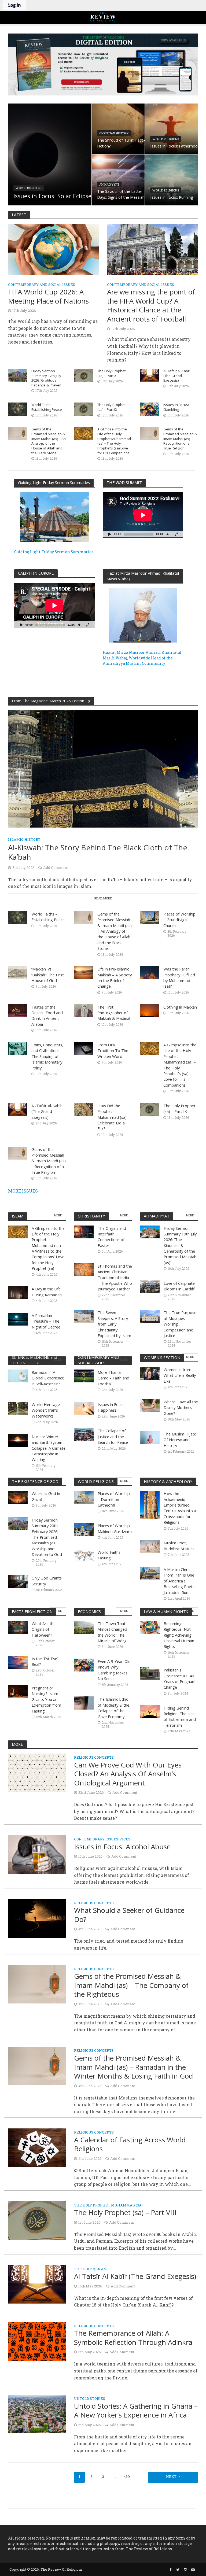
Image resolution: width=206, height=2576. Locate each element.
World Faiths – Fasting (111, 1555)
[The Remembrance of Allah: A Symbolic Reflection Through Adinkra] (37, 2341)
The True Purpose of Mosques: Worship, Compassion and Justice (180, 1324)
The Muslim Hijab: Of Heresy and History (180, 1440)
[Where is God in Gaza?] (18, 1497)
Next (171, 2477)
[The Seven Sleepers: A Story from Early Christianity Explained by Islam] (84, 1316)
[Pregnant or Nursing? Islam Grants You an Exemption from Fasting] (18, 1691)
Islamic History (24, 839)
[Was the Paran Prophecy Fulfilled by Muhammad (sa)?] (150, 972)
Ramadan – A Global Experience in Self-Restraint (48, 1378)
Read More (103, 898)
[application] (143, 515)
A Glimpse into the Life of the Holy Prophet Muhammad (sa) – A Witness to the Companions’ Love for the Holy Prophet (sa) (48, 1248)
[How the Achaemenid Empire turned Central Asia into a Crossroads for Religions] (150, 1504)
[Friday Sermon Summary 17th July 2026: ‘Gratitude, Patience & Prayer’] (18, 374)
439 (127, 2477)
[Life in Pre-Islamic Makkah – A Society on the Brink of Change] (84, 972)
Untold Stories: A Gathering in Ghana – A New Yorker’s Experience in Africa (136, 2411)
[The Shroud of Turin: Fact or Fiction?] (118, 129)
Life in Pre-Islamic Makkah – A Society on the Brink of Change (115, 977)
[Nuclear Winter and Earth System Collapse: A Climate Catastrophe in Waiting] (18, 1440)
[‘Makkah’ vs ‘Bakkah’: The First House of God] (18, 972)
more (58, 1215)
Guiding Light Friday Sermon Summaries (54, 552)
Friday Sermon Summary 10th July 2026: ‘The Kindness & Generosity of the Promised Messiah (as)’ (180, 1245)
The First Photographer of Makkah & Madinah (114, 1013)
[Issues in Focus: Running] (171, 180)
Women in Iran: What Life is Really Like (180, 1375)
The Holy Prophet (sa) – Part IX (111, 407)
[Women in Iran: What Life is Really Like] (150, 1373)
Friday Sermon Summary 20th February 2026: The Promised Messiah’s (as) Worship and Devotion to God (47, 1537)
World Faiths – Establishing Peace (47, 407)
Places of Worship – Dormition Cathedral (114, 1499)
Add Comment (56, 868)
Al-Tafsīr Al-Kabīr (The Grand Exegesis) (177, 376)
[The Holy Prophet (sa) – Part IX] (84, 409)
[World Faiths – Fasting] (84, 1555)
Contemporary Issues (96, 1839)
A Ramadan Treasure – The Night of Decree (46, 1321)
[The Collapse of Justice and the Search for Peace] (84, 1434)
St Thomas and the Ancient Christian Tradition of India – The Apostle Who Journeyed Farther (115, 1278)
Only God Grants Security (47, 1581)
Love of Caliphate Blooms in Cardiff (179, 1286)
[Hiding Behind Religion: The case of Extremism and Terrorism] (150, 1711)
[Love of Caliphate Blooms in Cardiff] (150, 1286)
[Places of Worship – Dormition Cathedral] (84, 1497)
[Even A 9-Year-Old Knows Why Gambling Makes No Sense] (84, 1665)
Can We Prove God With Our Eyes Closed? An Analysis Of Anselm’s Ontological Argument (128, 1774)
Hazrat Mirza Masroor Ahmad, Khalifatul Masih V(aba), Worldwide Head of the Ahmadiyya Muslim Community (142, 658)
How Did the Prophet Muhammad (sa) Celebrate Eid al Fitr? (112, 1117)
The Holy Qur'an (90, 2269)
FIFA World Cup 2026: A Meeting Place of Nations (48, 296)
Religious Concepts (94, 1758)
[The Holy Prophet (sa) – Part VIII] (37, 2220)
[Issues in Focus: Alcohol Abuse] (37, 1854)
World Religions (29, 188)
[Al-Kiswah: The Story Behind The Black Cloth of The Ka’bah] (103, 768)
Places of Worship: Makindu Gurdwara (115, 1528)
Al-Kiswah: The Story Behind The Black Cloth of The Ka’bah (98, 852)
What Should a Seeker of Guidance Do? (129, 1915)
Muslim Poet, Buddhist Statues (179, 1546)
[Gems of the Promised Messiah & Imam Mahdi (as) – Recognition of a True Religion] (150, 433)
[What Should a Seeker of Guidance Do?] (37, 1918)
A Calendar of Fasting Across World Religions (130, 2144)
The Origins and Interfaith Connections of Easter (112, 1237)
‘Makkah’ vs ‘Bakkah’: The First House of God (48, 975)
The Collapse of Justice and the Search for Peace (113, 1436)
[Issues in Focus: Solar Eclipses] (50, 154)
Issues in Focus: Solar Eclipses (54, 196)
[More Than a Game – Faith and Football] (84, 1375)
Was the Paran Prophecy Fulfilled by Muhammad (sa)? (179, 977)
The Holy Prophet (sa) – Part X (111, 373)
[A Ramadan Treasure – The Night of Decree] (18, 1318)
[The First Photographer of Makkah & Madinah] (84, 1010)
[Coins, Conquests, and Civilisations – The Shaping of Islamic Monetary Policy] (18, 1048)
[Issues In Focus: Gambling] (150, 409)
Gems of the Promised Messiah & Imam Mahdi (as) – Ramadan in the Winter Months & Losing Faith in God (133, 2067)
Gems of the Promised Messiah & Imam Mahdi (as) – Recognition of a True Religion (180, 439)
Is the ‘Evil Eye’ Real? (45, 1661)
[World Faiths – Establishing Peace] (18, 409)
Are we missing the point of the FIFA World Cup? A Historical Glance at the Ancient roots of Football (151, 305)
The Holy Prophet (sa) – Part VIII (125, 2213)
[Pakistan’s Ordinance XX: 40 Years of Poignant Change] (150, 1673)
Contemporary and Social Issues (42, 285)
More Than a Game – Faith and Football (113, 1378)
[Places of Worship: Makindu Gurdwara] (84, 1529)
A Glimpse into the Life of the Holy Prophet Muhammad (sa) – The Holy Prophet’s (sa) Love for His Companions (114, 441)
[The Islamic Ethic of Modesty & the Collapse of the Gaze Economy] (84, 1702)
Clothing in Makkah (180, 1007)
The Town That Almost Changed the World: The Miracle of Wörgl (113, 1632)
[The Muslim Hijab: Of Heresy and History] (150, 1437)
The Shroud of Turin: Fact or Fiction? (123, 143)
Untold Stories (90, 2399)
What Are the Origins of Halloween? (44, 1629)
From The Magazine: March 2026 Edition (49, 701)
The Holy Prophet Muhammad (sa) (108, 2206)
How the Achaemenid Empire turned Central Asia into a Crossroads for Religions (180, 1508)
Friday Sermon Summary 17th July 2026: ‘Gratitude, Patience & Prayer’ (46, 378)
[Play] (110, 534)
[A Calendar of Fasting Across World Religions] (37, 2147)
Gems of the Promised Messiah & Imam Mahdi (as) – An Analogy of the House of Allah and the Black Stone (49, 441)
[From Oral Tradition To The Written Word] (84, 1048)
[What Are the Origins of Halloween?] (18, 1627)
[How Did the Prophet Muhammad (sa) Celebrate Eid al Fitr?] (84, 1109)
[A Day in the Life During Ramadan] (18, 1292)
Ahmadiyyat (109, 184)
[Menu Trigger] (5, 5)
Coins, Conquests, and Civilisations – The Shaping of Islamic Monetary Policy (47, 1056)
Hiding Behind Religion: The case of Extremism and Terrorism (180, 1717)
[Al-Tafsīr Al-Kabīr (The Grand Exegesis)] (150, 374)
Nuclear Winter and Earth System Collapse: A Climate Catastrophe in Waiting (49, 1448)
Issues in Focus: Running (172, 197)
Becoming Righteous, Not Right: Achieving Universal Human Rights (179, 1635)
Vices (125, 1839)
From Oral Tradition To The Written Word (113, 1051)
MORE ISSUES (23, 1191)
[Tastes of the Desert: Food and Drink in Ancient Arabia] (18, 1010)
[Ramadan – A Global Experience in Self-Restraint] (18, 1375)
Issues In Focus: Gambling (176, 407)
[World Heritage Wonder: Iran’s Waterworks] (18, 1407)
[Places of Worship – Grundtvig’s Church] (150, 917)
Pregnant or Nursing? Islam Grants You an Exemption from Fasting (46, 1699)
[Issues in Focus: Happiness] (84, 1407)
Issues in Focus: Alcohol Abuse (122, 1847)
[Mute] (168, 534)
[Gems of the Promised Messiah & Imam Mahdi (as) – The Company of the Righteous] (37, 1984)
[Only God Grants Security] (18, 1581)
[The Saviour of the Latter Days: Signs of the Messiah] (118, 180)
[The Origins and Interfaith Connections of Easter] (84, 1231)
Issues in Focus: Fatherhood (175, 146)
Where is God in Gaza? (46, 1496)
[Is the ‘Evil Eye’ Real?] (18, 1662)
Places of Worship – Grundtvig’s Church (179, 920)
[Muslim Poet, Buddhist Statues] (150, 1546)
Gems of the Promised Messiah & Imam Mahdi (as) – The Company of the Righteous (131, 1985)
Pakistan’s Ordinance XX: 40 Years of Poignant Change (180, 1678)
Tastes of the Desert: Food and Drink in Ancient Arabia (47, 1016)
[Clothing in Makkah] (150, 1010)
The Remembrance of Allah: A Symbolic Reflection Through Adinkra (133, 2338)
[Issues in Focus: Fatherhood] (171, 129)
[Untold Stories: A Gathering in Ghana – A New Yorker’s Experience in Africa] (37, 2413)
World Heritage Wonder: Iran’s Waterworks (46, 1410)
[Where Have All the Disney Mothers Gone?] (150, 1405)
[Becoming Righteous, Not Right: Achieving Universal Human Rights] (150, 1627)
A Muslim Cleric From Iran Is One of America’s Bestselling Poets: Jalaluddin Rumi (179, 1581)
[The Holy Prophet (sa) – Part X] (84, 374)
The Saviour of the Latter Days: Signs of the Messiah (121, 194)
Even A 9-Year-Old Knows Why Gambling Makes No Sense (114, 1670)
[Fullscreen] (176, 534)
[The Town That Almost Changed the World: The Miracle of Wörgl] (84, 1627)
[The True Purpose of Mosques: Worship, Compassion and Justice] (150, 1316)
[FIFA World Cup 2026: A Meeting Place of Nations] (54, 249)
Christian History (114, 133)
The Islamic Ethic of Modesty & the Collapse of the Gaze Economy (113, 1708)
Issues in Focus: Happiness (111, 1407)
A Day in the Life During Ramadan (47, 1292)
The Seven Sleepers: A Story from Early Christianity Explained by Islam (114, 1324)
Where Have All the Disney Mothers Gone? (181, 1407)
